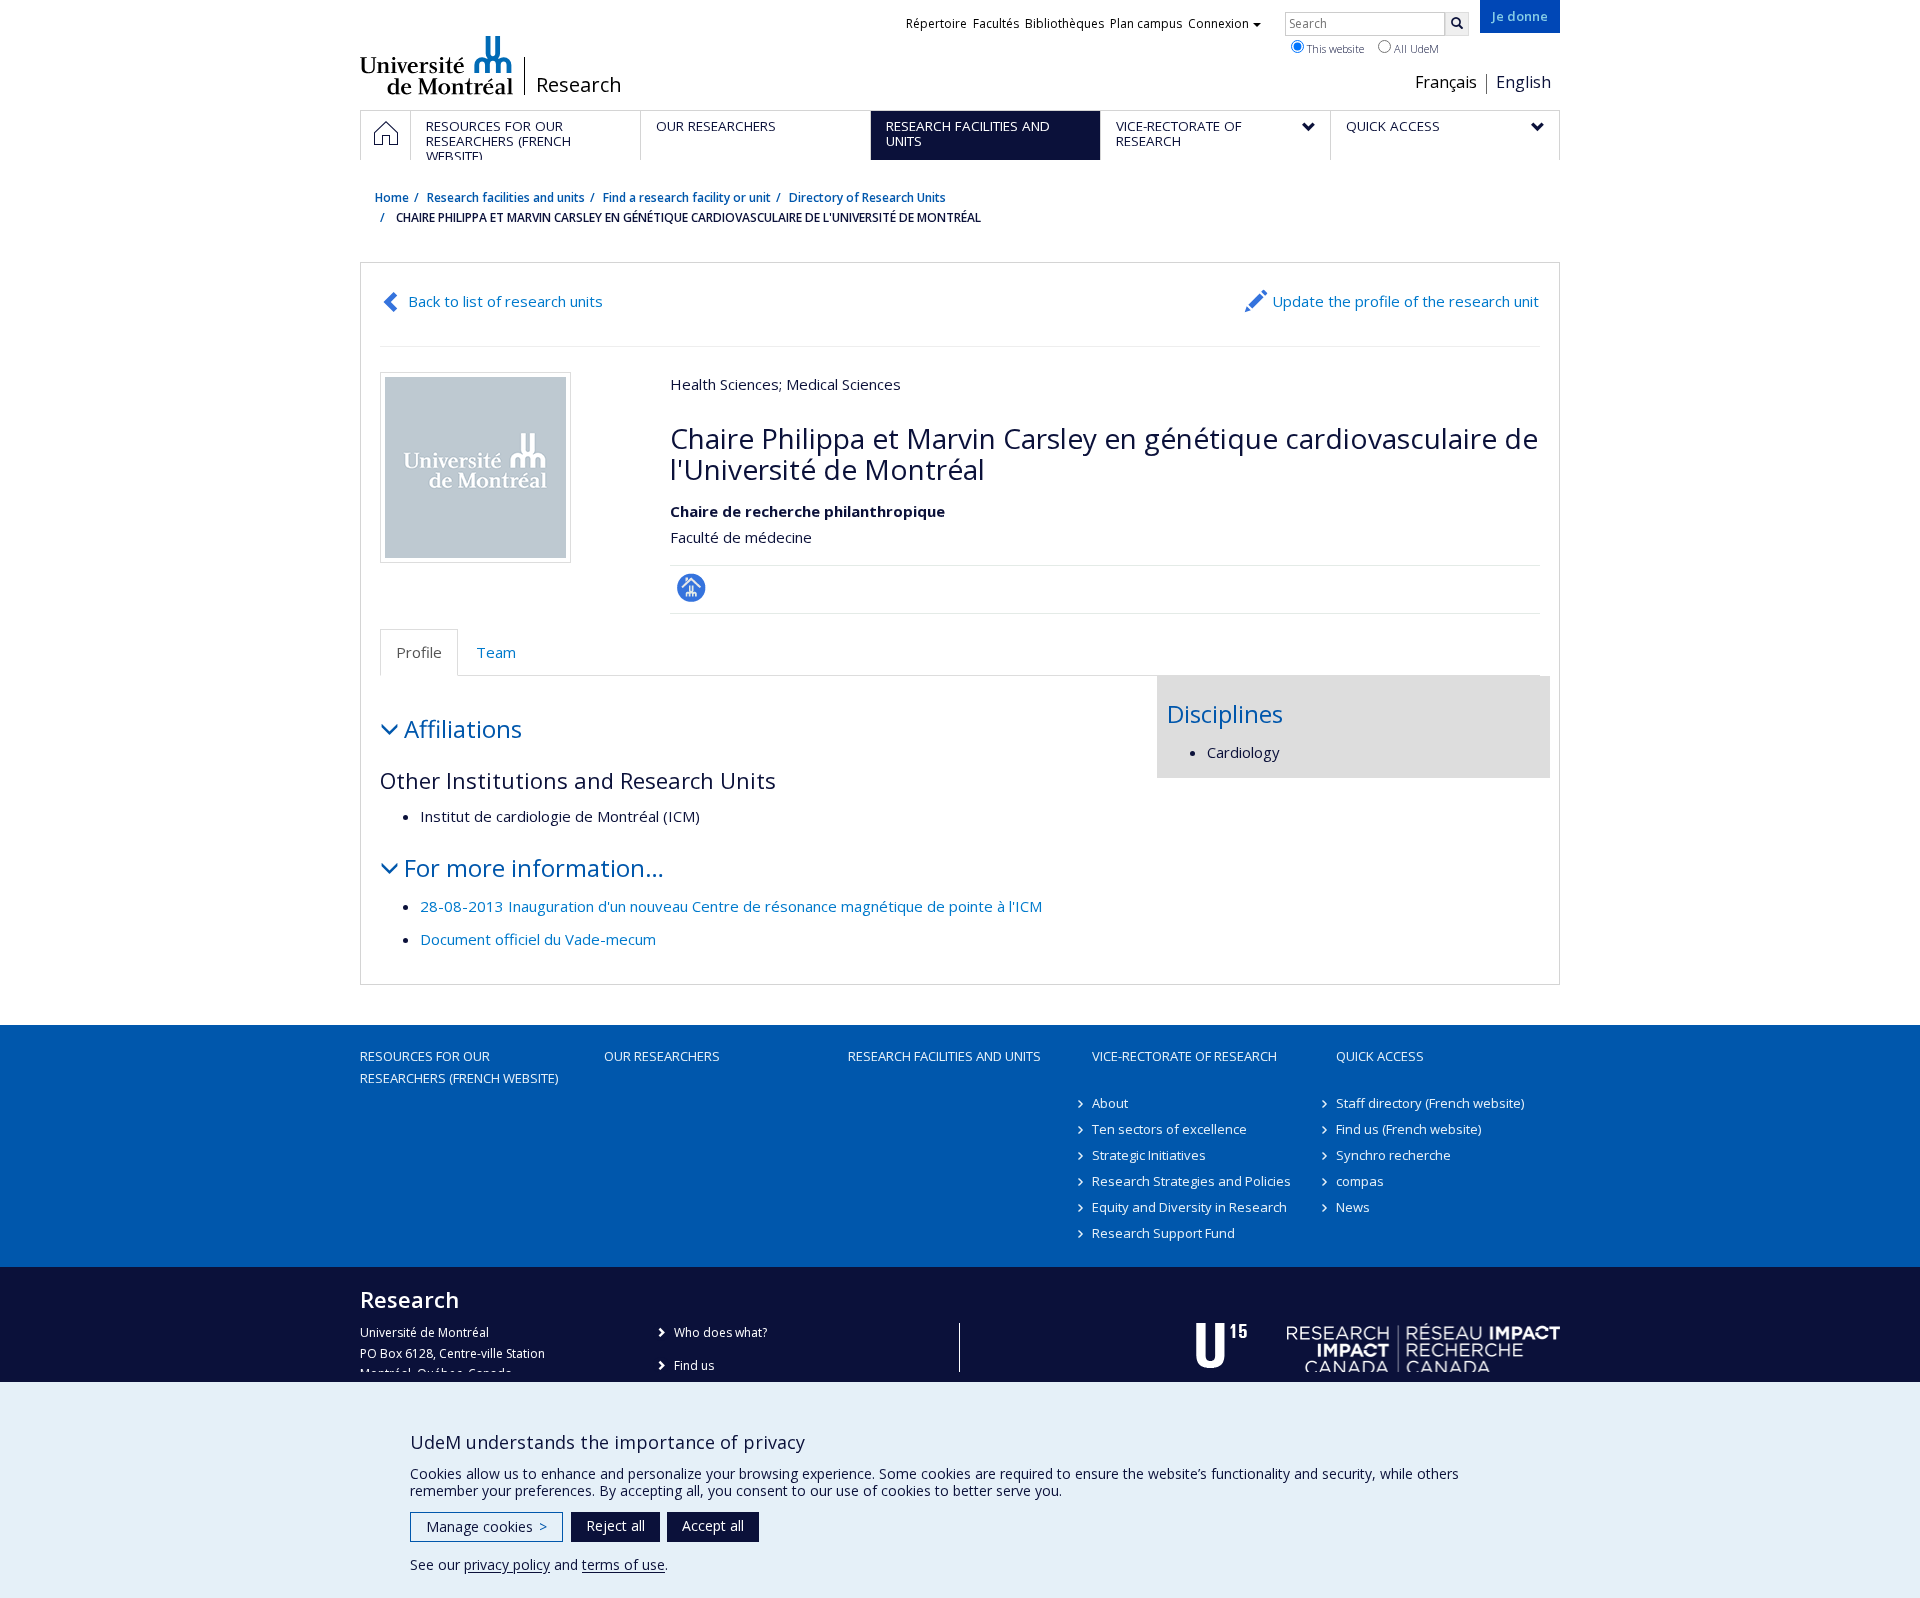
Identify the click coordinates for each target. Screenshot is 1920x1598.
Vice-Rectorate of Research (1184, 1056)
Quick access (1380, 1056)
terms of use (623, 1564)
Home (392, 197)
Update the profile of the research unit (1405, 301)
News (1353, 1207)
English (1523, 82)
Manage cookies (486, 1526)
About (1110, 1103)
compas (1360, 1181)
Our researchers (662, 1056)
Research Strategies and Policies (1191, 1181)
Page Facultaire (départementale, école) (691, 587)
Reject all (615, 1525)
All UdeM (1415, 48)
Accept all (713, 1525)
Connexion (1218, 23)
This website (1334, 48)
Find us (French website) (1408, 1129)
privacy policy (507, 1564)
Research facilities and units (506, 197)
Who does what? (720, 1332)
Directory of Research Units (867, 197)
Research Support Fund (1163, 1233)
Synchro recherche (1393, 1155)
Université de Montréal (436, 65)
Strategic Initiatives (1149, 1155)
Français (1446, 82)
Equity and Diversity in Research (1189, 1207)
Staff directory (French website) (1430, 1103)
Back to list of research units (505, 301)
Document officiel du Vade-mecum (538, 939)
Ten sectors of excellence (1169, 1129)
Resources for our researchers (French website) (459, 1067)
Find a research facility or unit (687, 197)
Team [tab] (496, 652)
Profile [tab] (419, 652)
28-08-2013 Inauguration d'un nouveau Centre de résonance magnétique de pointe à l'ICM (731, 906)
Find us (694, 1365)
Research (579, 85)
